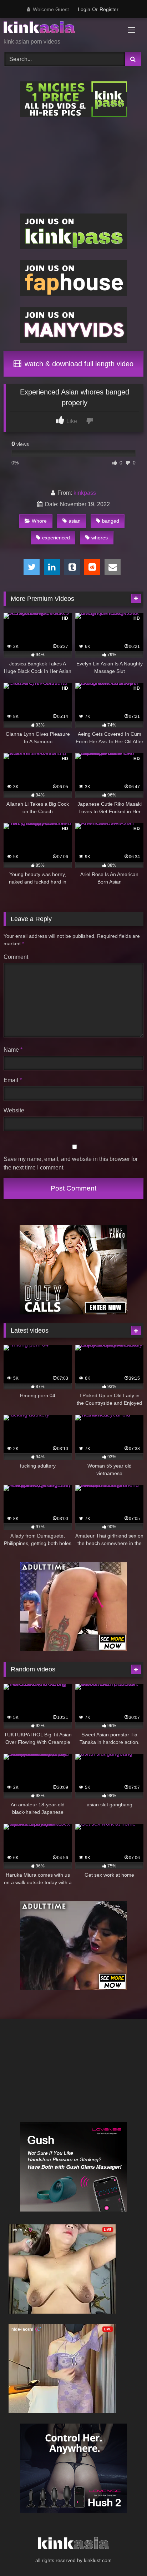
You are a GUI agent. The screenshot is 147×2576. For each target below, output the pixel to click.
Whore (39, 521)
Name (13, 1050)
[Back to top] (125, 2555)
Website (14, 1110)
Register (109, 9)
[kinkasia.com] (60, 29)
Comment (16, 957)
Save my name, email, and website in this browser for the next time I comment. (71, 1163)
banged (111, 521)
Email (13, 1080)
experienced (56, 538)
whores (100, 538)
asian (75, 521)
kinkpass (85, 493)
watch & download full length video (78, 364)
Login (84, 9)
